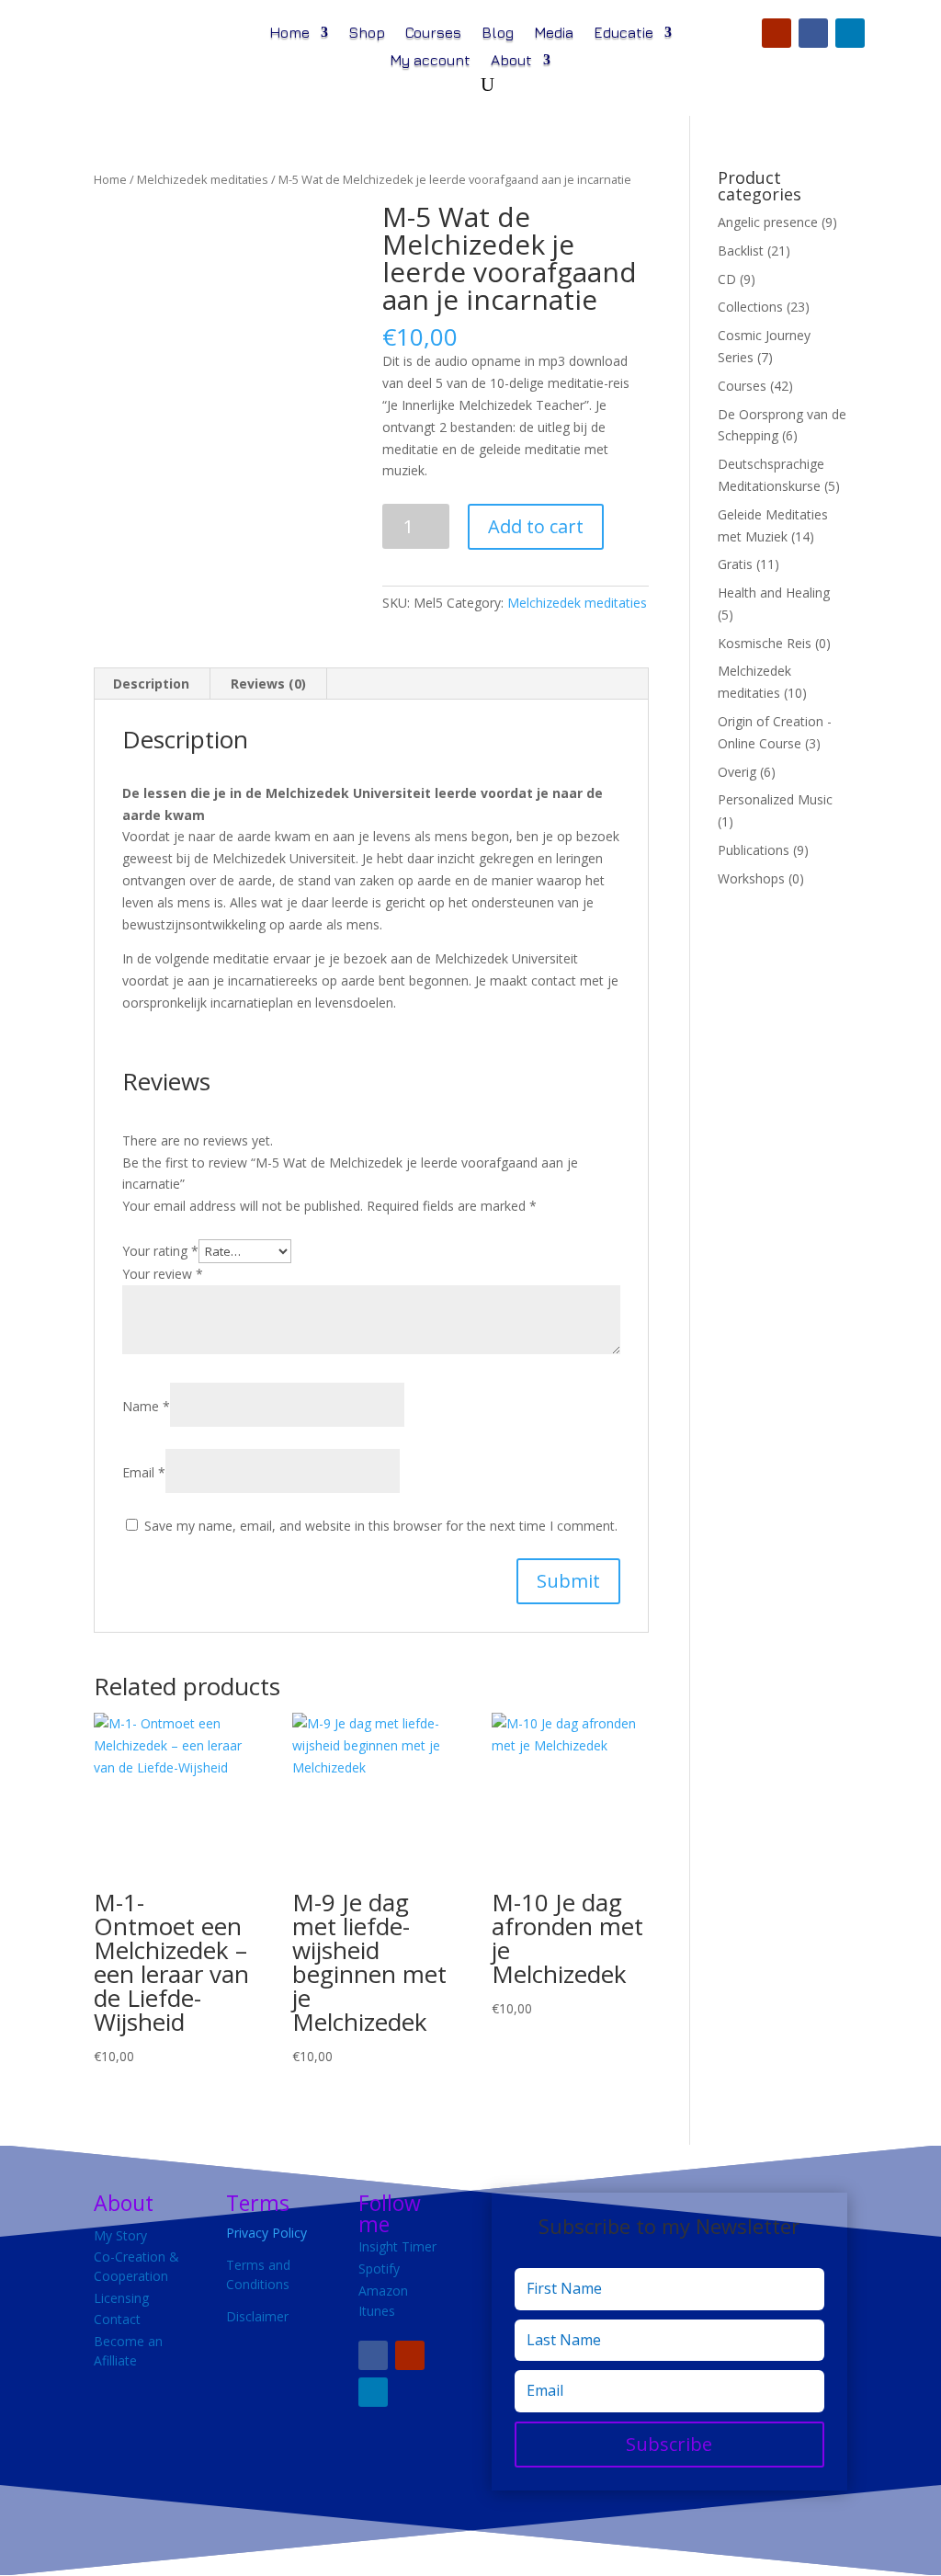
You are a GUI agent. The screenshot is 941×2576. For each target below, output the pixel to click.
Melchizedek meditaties (203, 179)
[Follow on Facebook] (813, 33)
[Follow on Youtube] (777, 33)
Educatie (624, 33)
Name (146, 1406)
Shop (367, 33)
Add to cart (536, 526)
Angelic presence (768, 222)
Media (554, 33)
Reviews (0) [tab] (268, 684)
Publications (754, 850)
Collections (750, 307)
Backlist (741, 251)
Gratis (735, 564)
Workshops (751, 878)
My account (430, 61)
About (511, 61)
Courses (433, 33)
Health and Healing (774, 593)
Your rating (160, 1251)
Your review (163, 1274)
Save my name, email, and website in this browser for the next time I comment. (381, 1526)
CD (727, 279)
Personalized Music (775, 799)
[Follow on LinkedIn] (850, 33)
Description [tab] (151, 684)
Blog (498, 33)
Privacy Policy (266, 2233)
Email (144, 1472)
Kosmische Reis (765, 643)
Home (289, 33)
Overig (737, 772)
